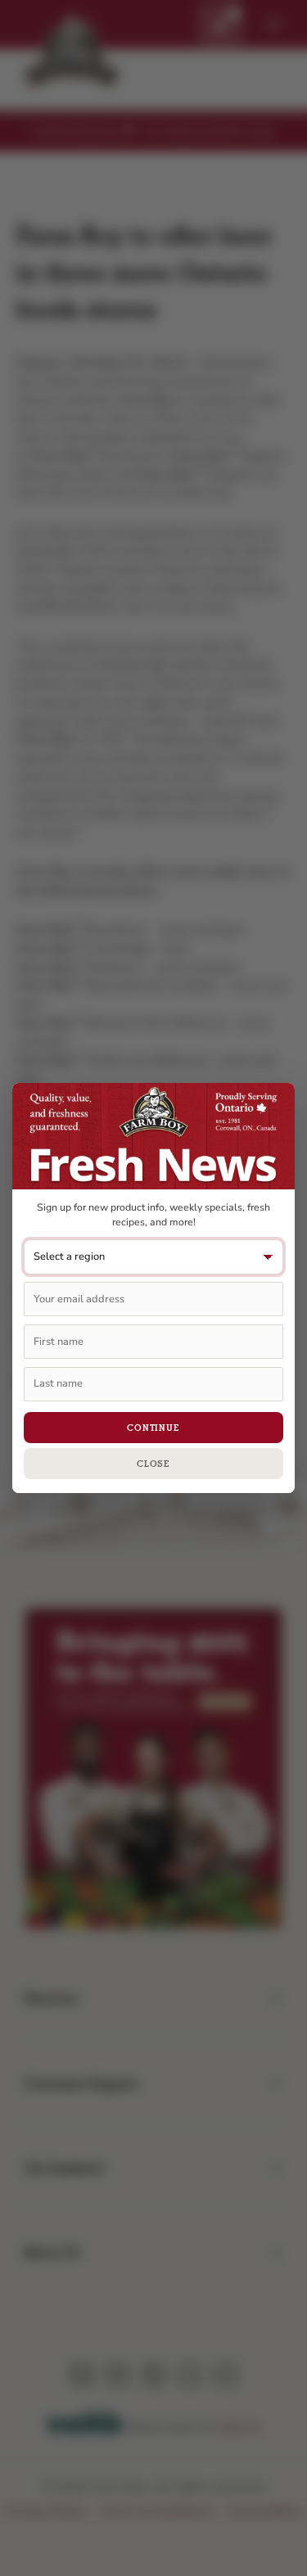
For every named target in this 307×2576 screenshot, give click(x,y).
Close (153, 1464)
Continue (153, 1428)
